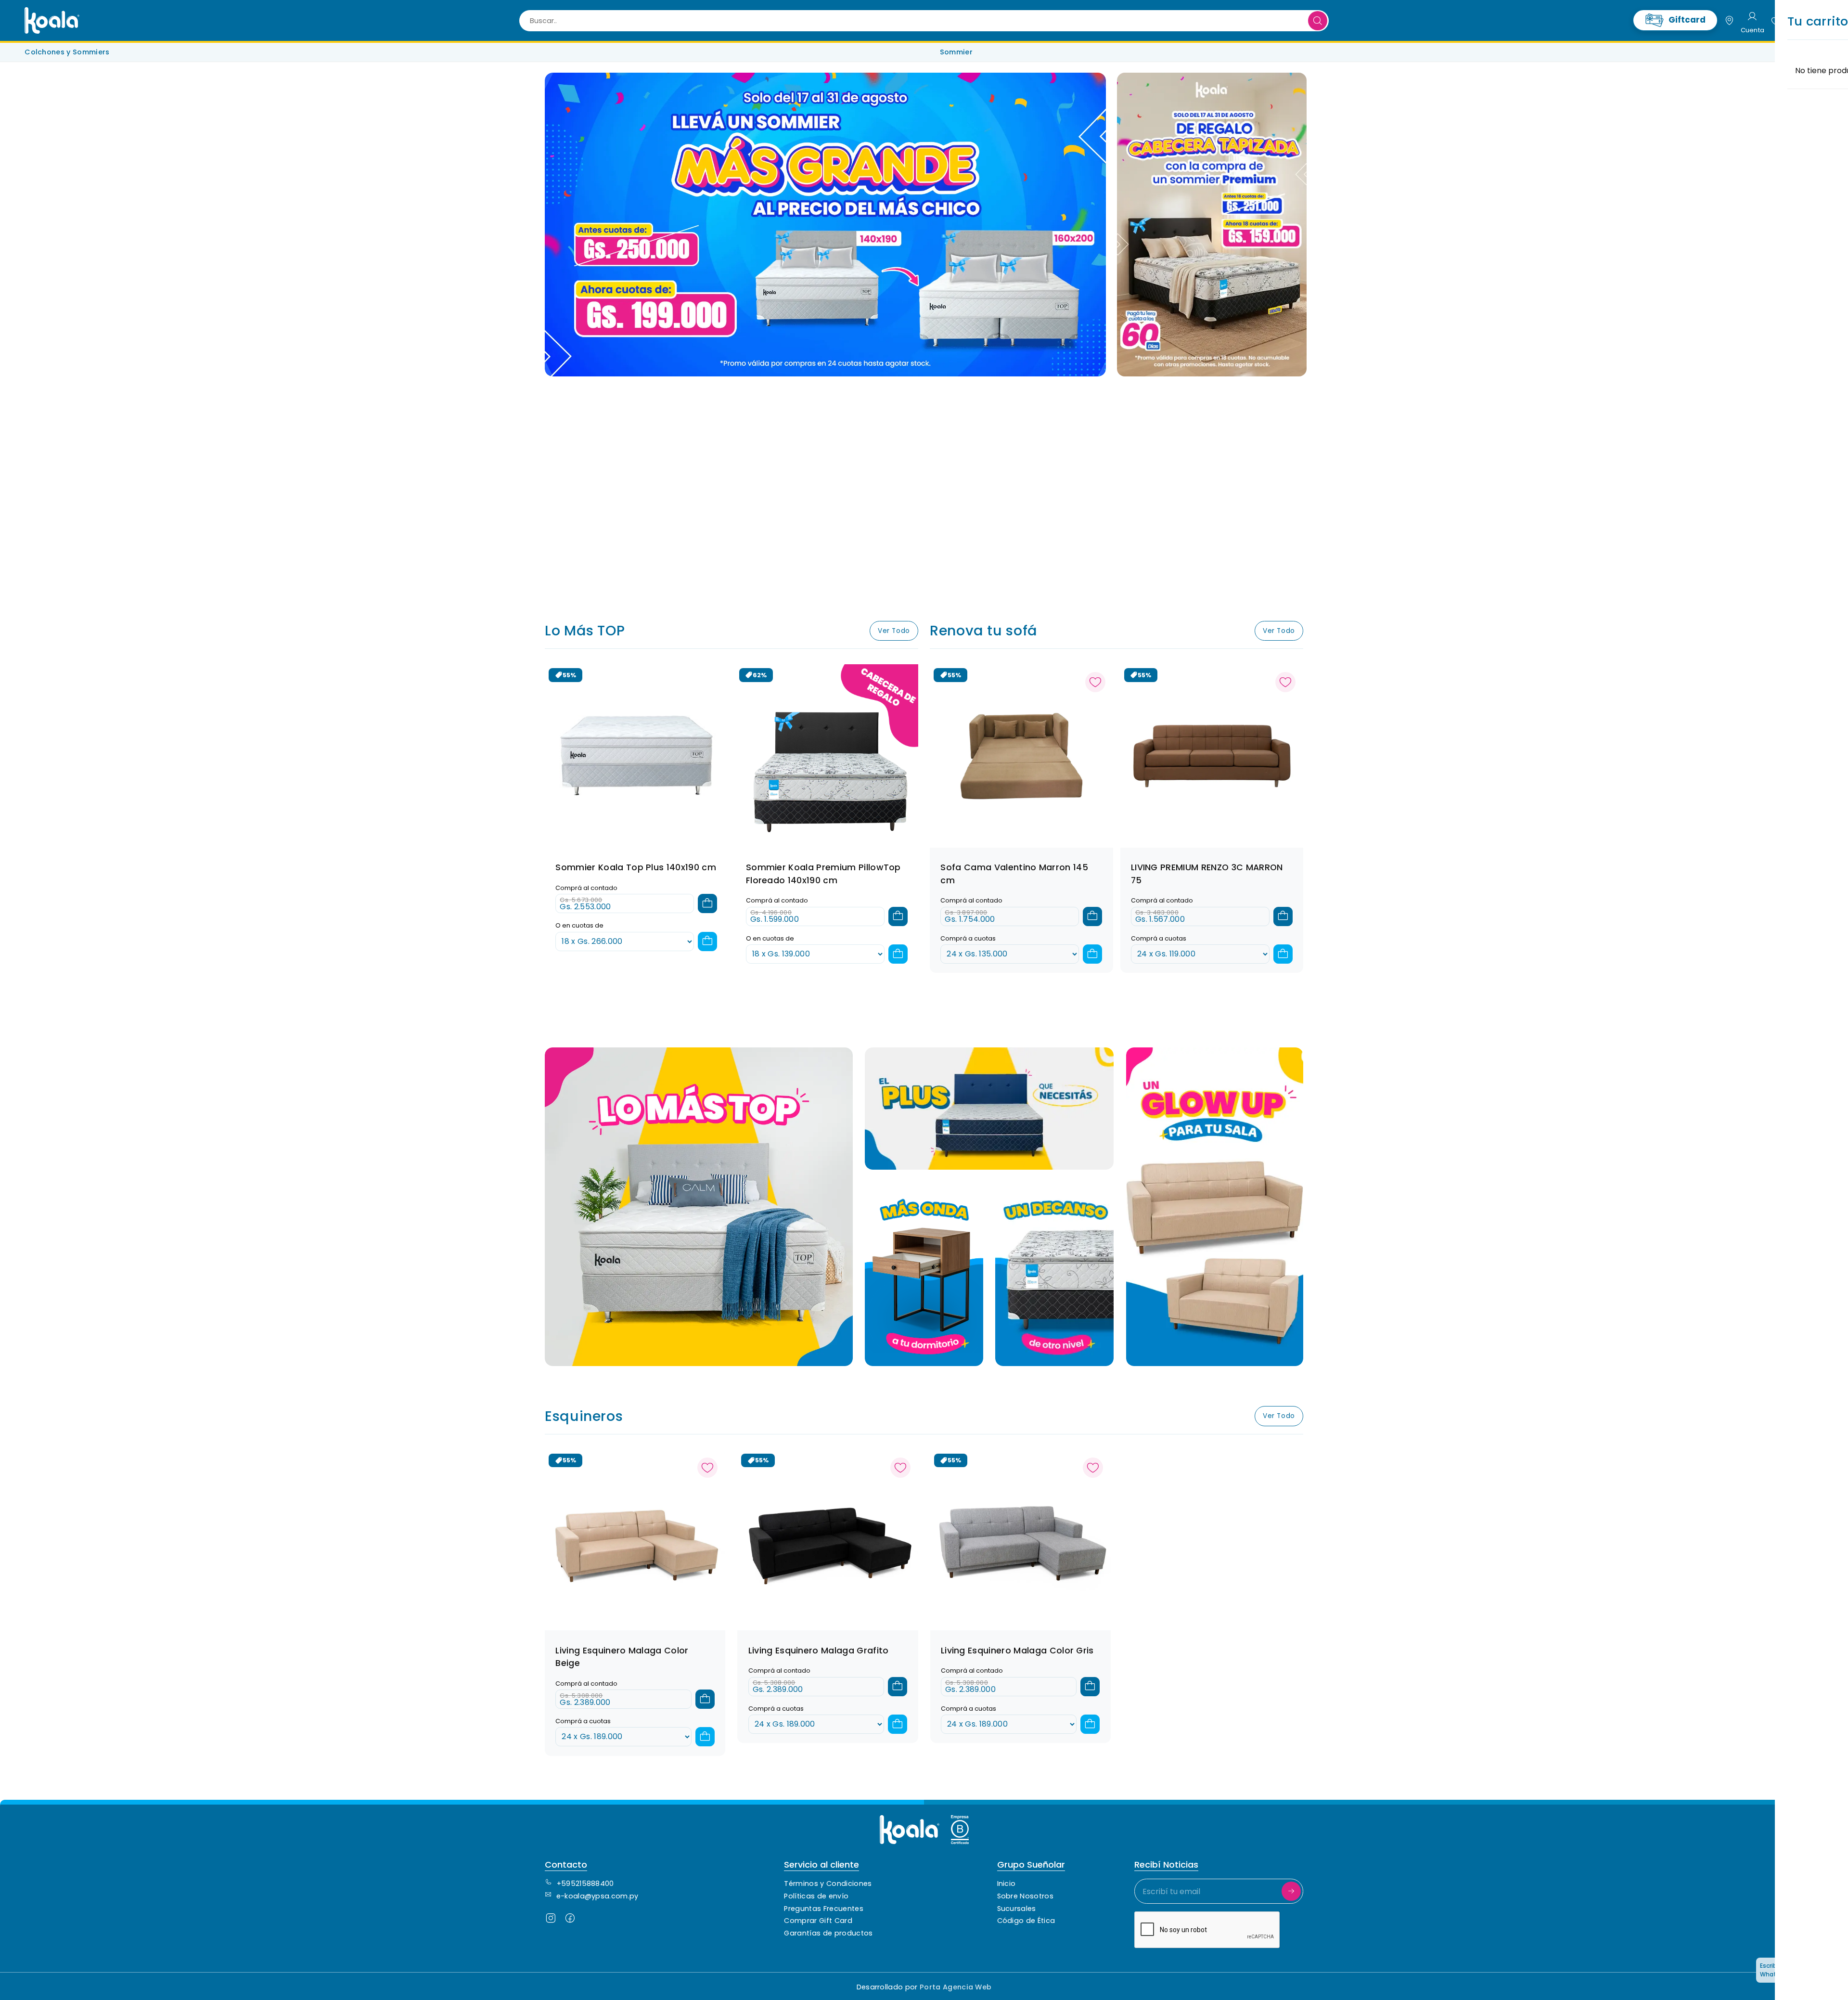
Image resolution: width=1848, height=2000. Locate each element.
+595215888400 (585, 1884)
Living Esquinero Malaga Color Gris (1017, 1651)
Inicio (1007, 1884)
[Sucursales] (1729, 21)
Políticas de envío (816, 1896)
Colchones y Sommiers (67, 52)
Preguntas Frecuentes (823, 1909)
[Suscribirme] (1291, 1891)
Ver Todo (894, 631)
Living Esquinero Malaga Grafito (819, 1651)
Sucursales (1017, 1909)
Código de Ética (1026, 1921)
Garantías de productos (828, 1933)
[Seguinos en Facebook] (570, 1920)
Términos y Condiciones (828, 1884)
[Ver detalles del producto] (1021, 755)
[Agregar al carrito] (707, 903)
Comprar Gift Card (818, 1921)
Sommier (956, 52)
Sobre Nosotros (1025, 1896)
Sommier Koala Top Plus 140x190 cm (636, 867)
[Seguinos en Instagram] (551, 1920)
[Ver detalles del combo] (636, 755)
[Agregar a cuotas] (707, 942)
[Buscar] (1318, 21)
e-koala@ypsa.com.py (597, 1896)
